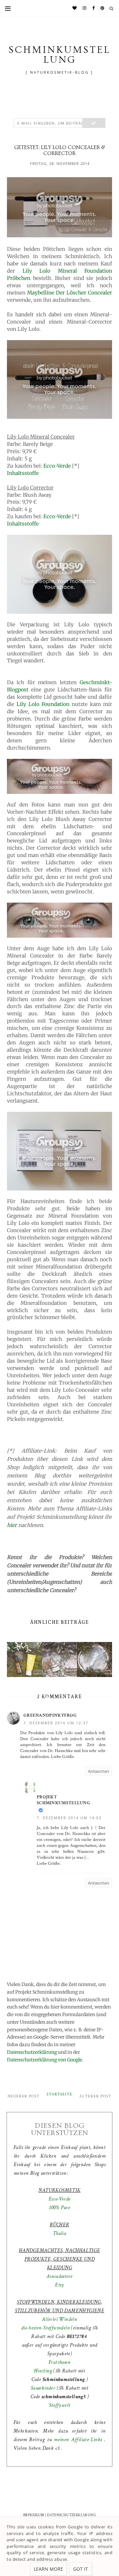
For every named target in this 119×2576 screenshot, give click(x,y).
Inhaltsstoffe (23, 473)
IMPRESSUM (34, 2515)
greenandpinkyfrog (50, 1715)
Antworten (99, 1771)
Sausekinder (43, 2388)
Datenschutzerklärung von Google (44, 2060)
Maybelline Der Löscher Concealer (70, 293)
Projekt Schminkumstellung (63, 1800)
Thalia (59, 2233)
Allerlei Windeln (59, 2319)
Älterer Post (95, 2096)
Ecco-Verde (57, 466)
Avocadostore (60, 2276)
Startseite (59, 2094)
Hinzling (43, 2371)
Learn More (48, 2569)
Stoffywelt (60, 2405)
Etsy (59, 2285)
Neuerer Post (24, 2096)
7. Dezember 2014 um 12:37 (56, 1723)
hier (12, 1525)
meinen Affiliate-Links (79, 2440)
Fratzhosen (59, 2362)
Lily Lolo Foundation (43, 704)
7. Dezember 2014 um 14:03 (69, 1818)
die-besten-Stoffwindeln (45, 2328)
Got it (80, 2569)
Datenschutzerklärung (32, 2052)
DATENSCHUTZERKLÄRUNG (71, 2515)
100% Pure (60, 2208)
